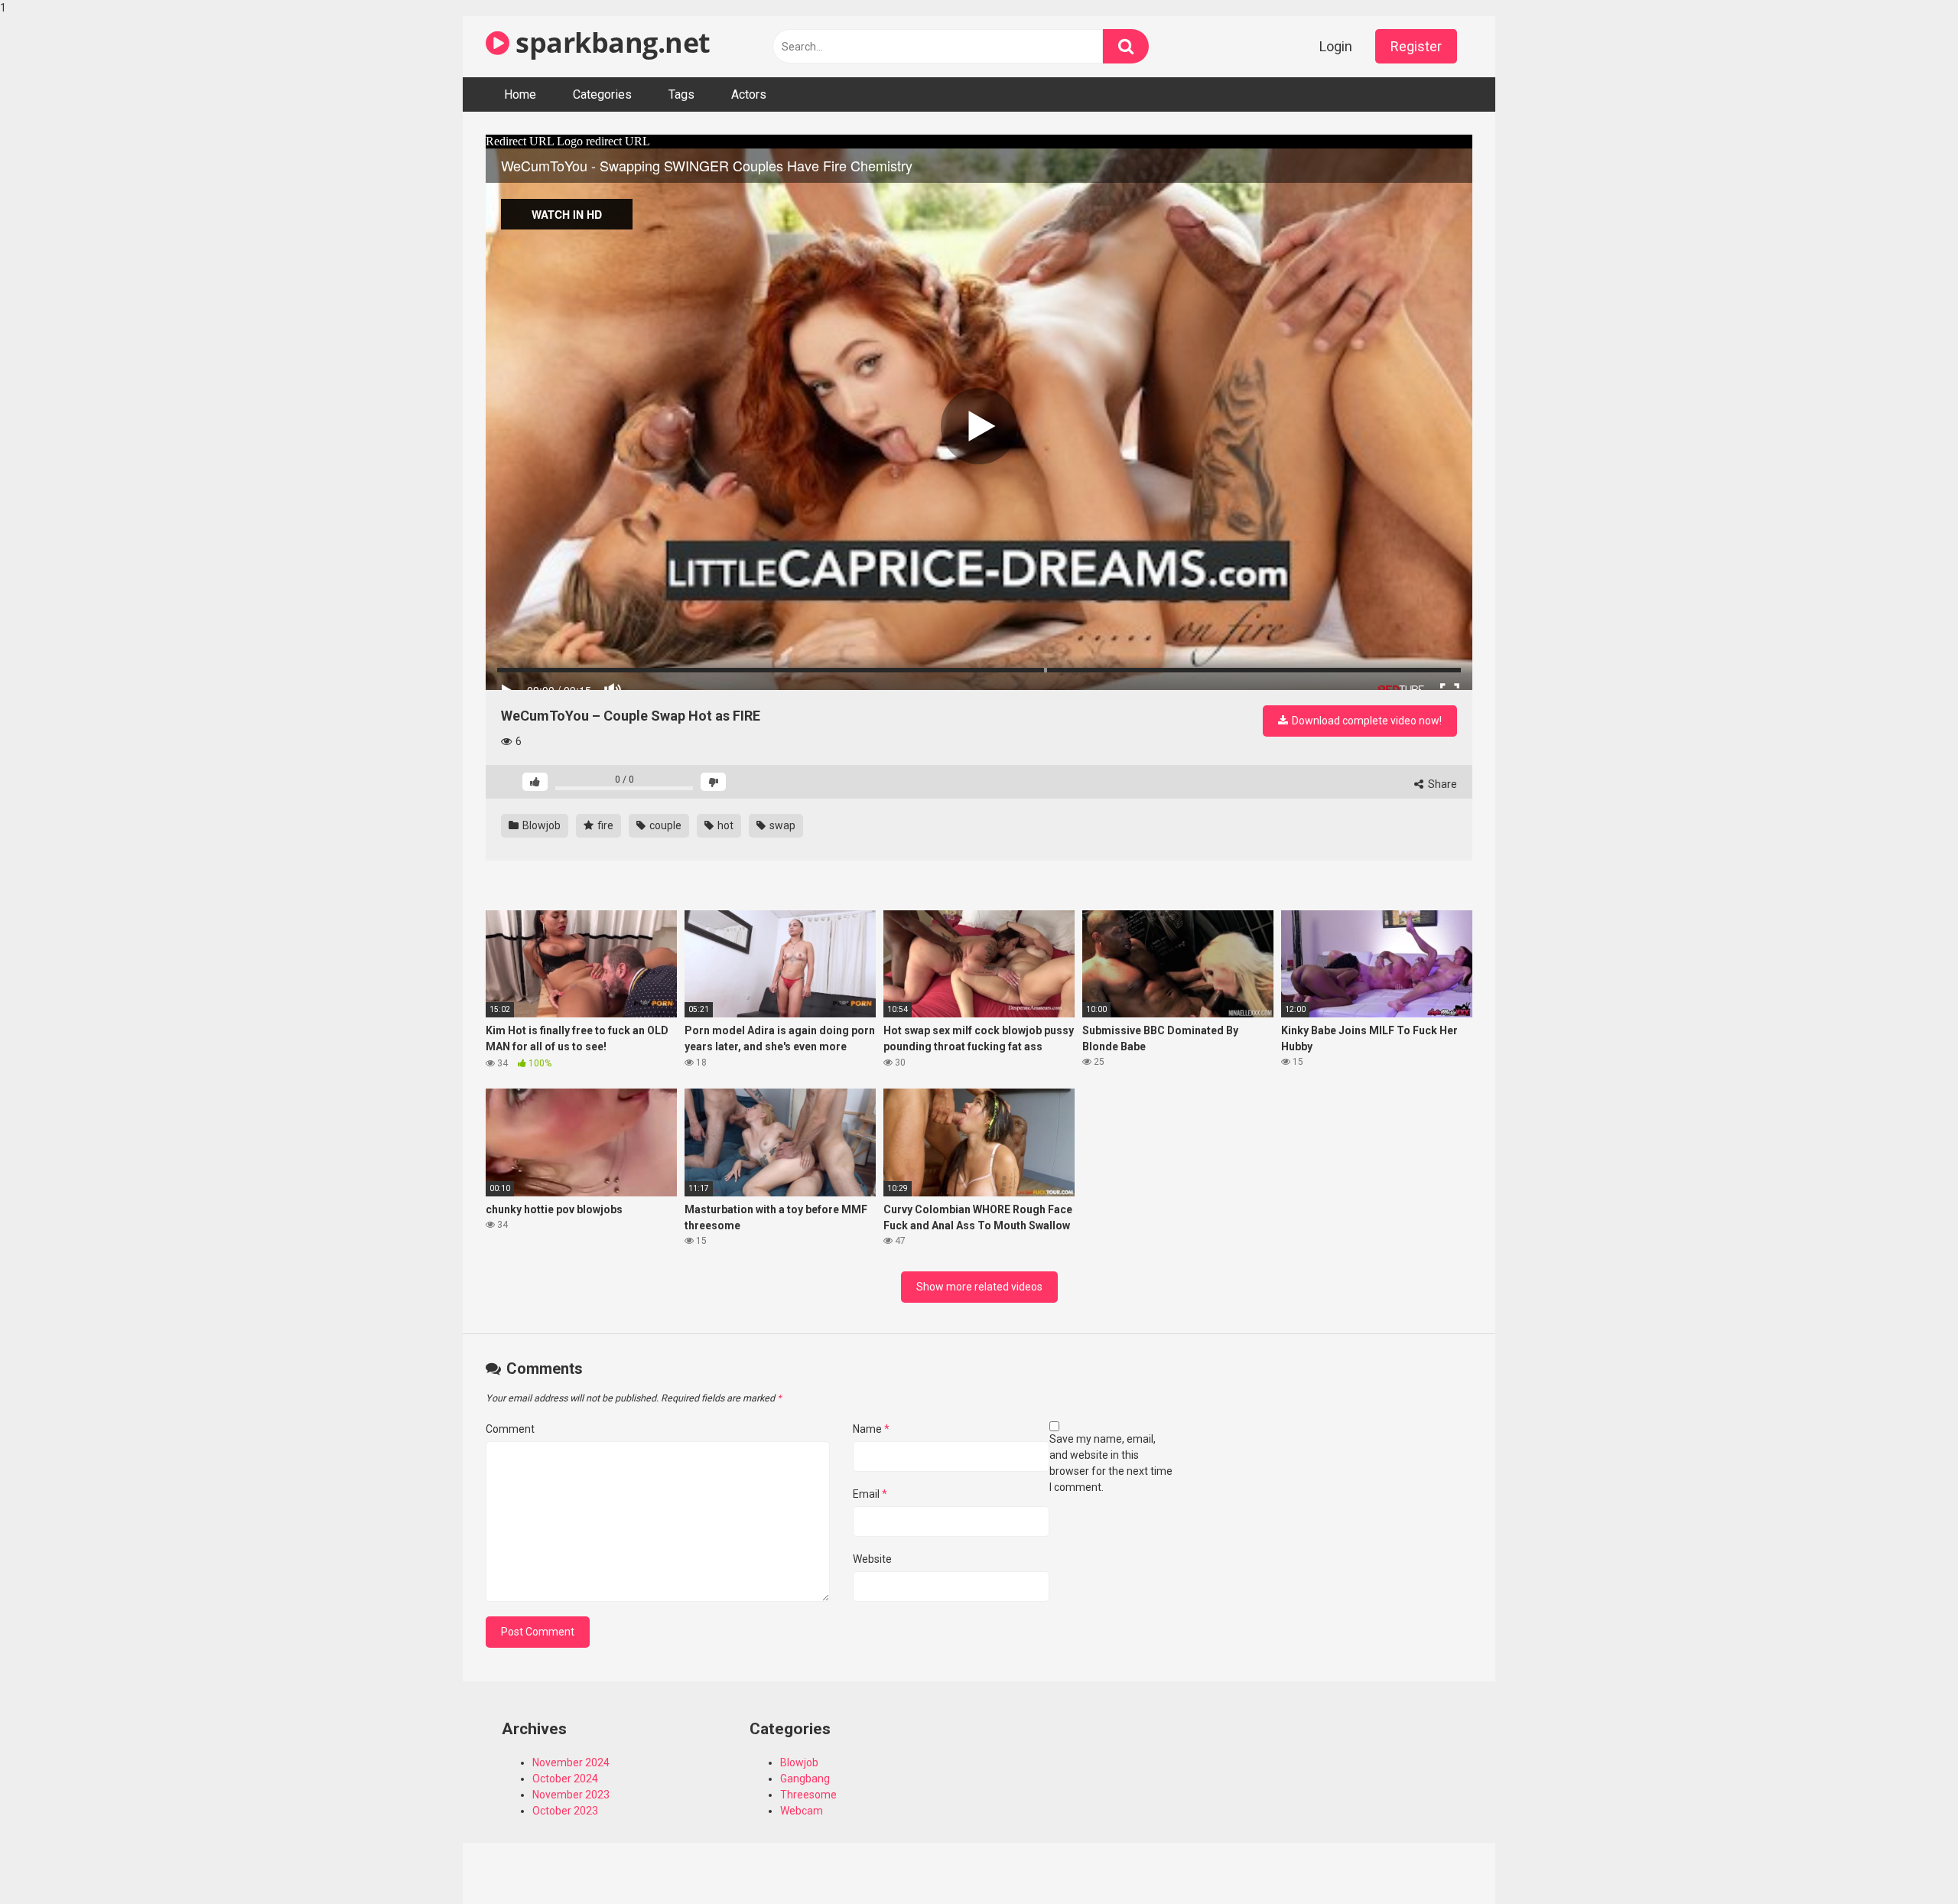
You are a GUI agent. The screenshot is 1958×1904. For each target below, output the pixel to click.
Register (1416, 46)
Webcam (802, 1811)
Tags (681, 94)
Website (872, 1559)
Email (870, 1494)
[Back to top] (1907, 1860)
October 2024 (565, 1779)
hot (724, 825)
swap (781, 825)
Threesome (808, 1795)
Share (1441, 784)
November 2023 (571, 1795)
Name (871, 1429)
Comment (510, 1429)
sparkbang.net (610, 42)
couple (664, 825)
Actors (749, 94)
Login (1336, 46)
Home (520, 94)
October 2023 (565, 1811)
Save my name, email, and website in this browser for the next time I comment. (1111, 1463)
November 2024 (571, 1762)
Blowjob (540, 825)
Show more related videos (979, 1287)
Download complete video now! (1366, 721)
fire (604, 825)
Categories (602, 94)
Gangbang (805, 1779)
